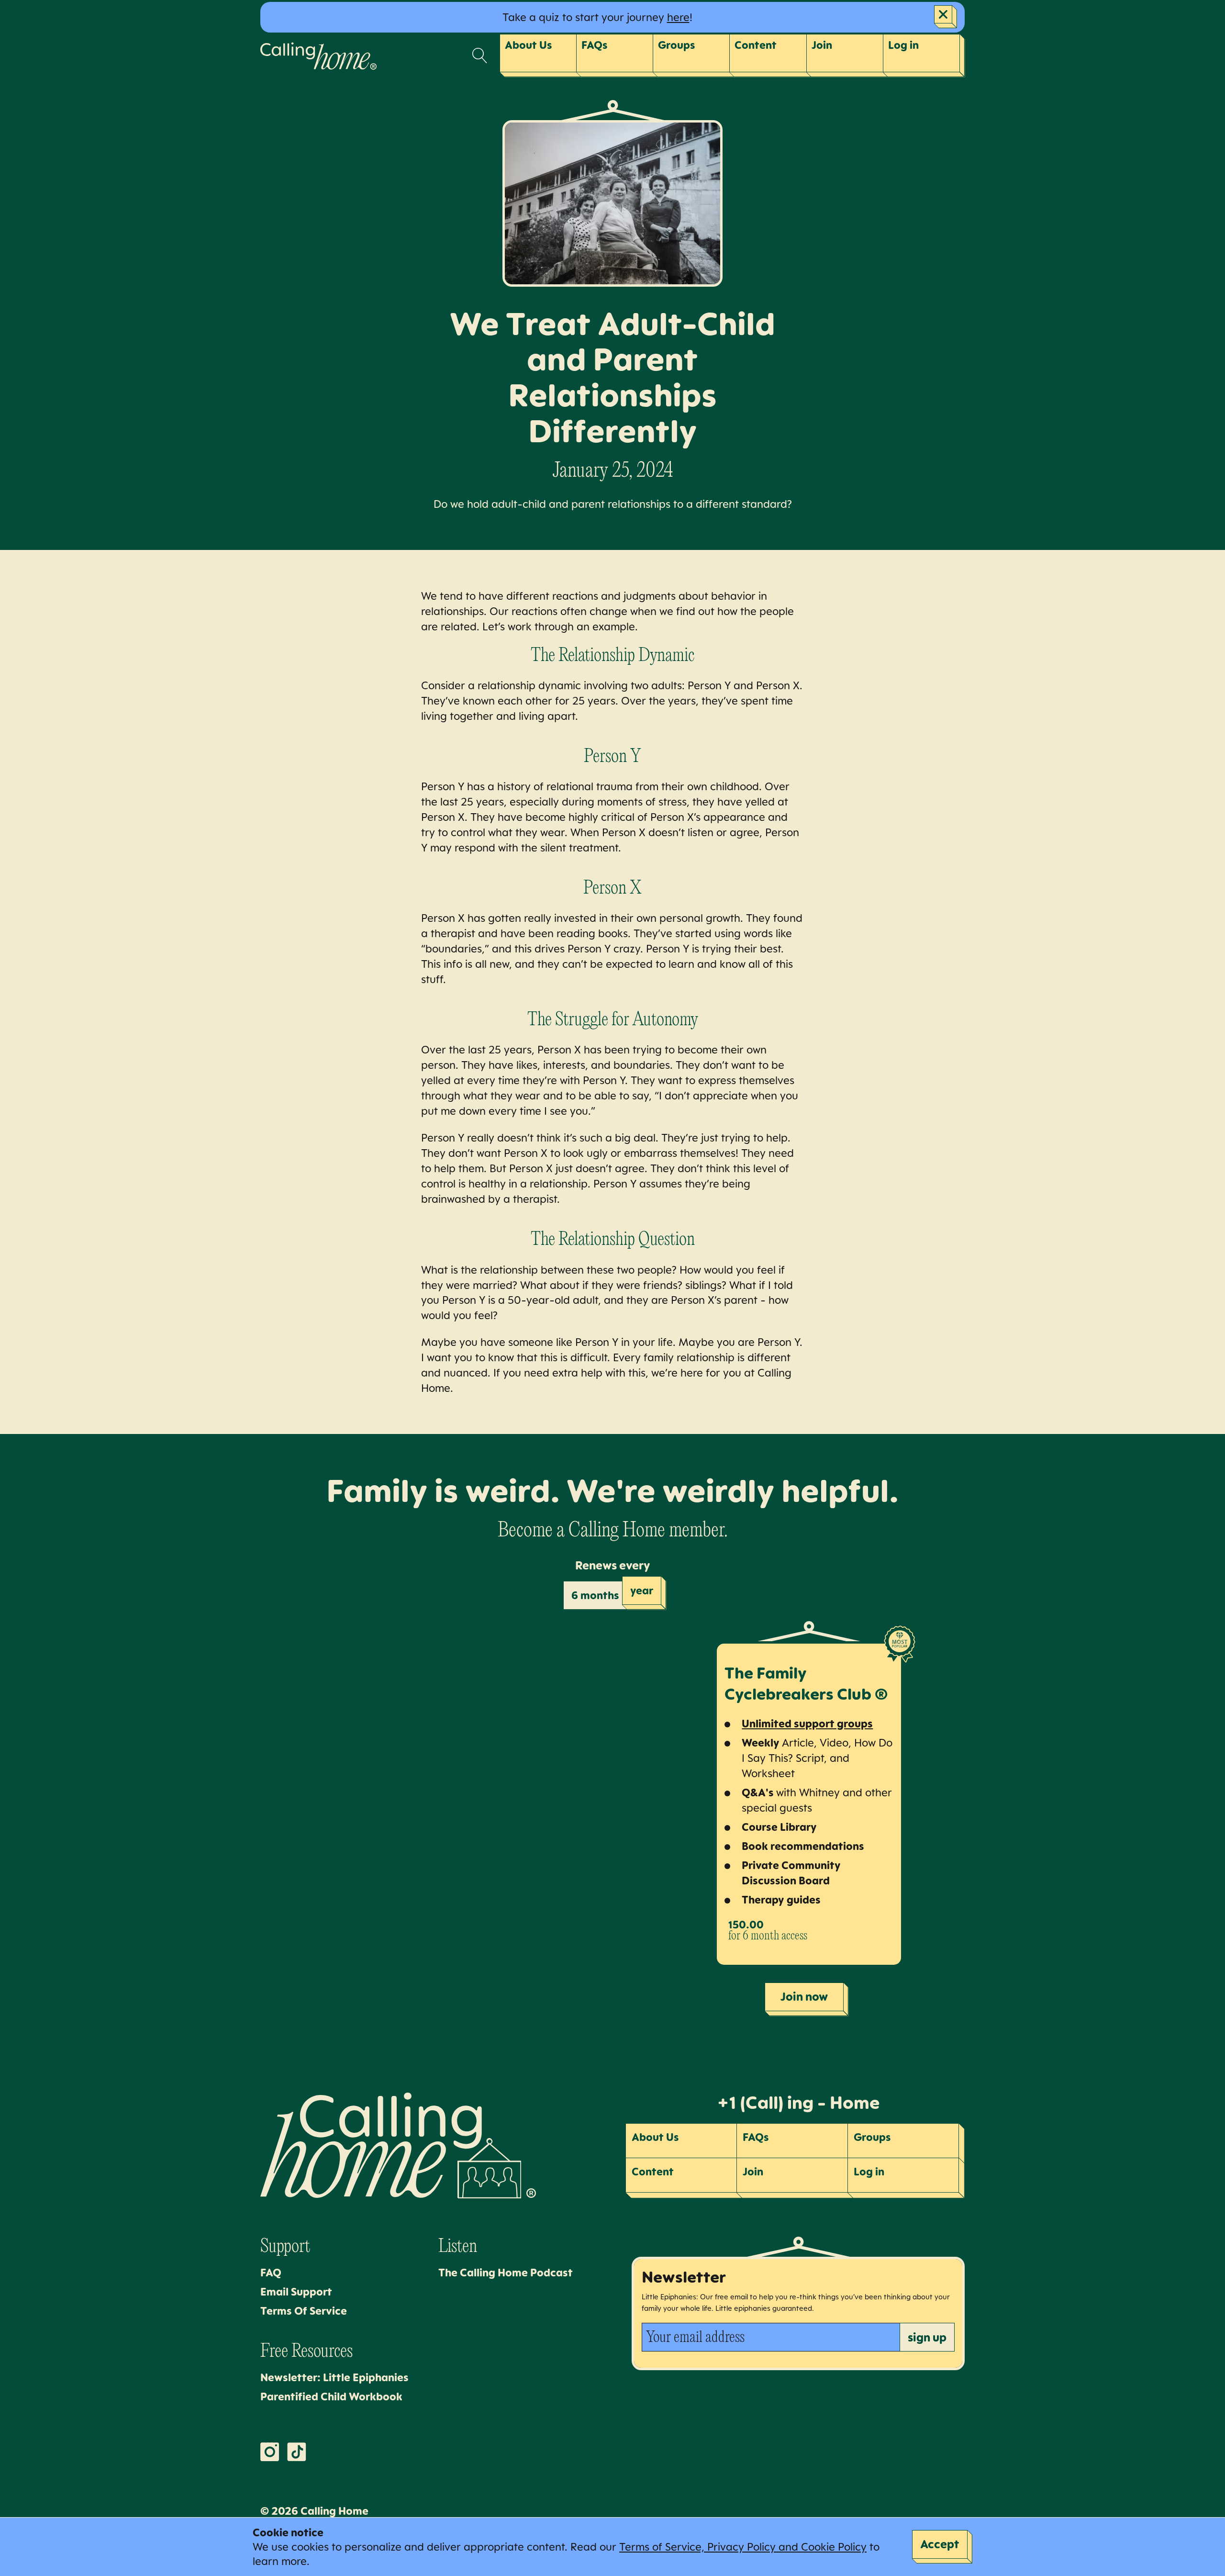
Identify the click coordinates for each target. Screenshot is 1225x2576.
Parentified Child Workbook (331, 2396)
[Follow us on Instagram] (270, 2452)
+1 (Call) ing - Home (798, 2102)
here (678, 17)
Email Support (296, 2291)
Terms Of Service (304, 2311)
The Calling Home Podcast (506, 2272)
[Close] (946, 17)
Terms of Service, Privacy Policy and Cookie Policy (743, 2547)
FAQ (271, 2272)
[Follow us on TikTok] (297, 2452)
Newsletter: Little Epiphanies (334, 2377)
